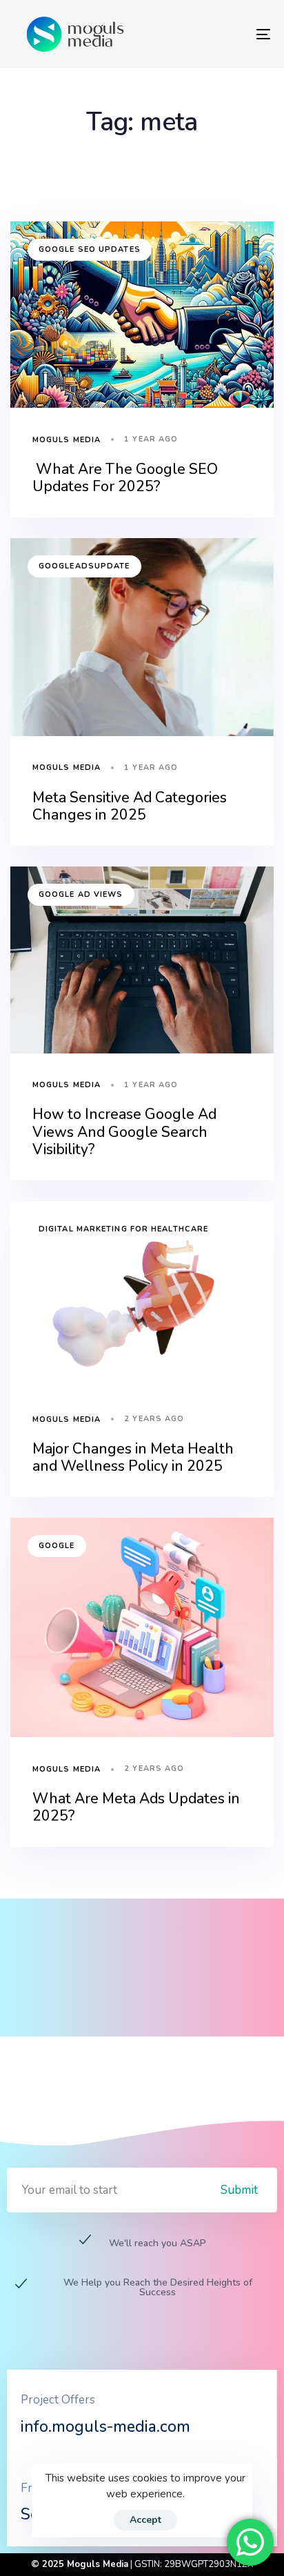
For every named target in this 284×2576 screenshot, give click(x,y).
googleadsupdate (84, 566)
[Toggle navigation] (227, 34)
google (57, 1546)
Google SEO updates (90, 249)
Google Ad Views (81, 894)
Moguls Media (67, 440)
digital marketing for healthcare (123, 1229)
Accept (145, 2520)
